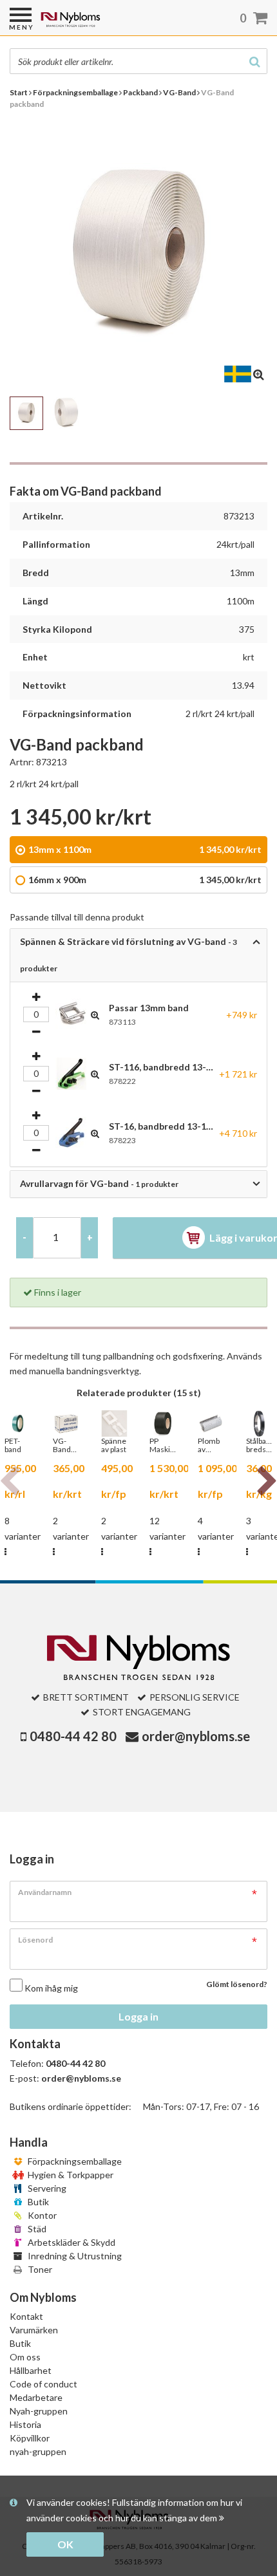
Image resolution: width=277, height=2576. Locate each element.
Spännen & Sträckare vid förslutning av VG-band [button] (129, 955)
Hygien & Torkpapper (70, 2175)
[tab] (138, 955)
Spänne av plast (114, 1445)
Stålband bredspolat (259, 1445)
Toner (39, 2269)
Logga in (138, 2016)
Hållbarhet (31, 2370)
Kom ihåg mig (51, 1988)
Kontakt (26, 2316)
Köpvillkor (30, 2438)
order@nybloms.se (196, 1736)
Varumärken (34, 2330)
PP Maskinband (163, 1445)
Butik (37, 2202)
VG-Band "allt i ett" (62, 1445)
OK (65, 2544)
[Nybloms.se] (104, 24)
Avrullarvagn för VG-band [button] (99, 1183)
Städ (36, 2229)
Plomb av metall (209, 1445)
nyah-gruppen (38, 2451)
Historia (25, 2424)
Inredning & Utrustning (74, 2256)
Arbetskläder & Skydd (71, 2242)
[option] (66, 1485)
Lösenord (35, 1940)
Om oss (25, 2357)
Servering (46, 2188)
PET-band (13, 1445)
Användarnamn (45, 1892)
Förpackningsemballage (74, 2161)
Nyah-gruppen (39, 2411)
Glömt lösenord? (237, 1984)
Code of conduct (43, 2384)
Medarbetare (36, 2397)
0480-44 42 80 (73, 1736)
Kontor (41, 2215)
